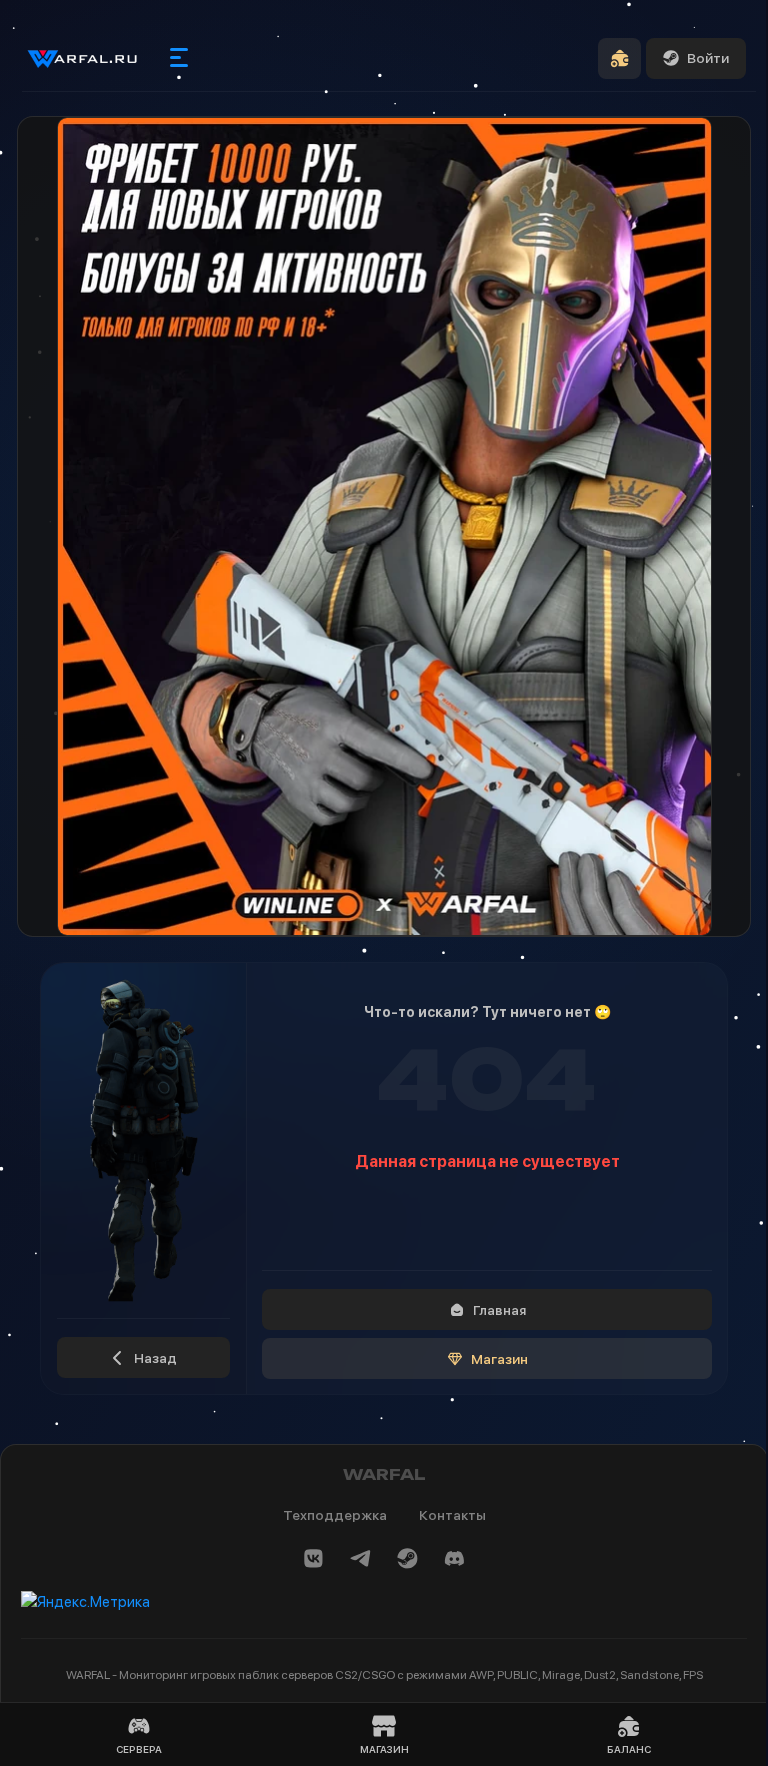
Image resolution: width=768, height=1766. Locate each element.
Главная (499, 1310)
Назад (155, 1358)
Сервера (139, 1749)
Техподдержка (335, 1515)
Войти (708, 58)
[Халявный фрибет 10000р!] (384, 526)
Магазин (499, 1359)
